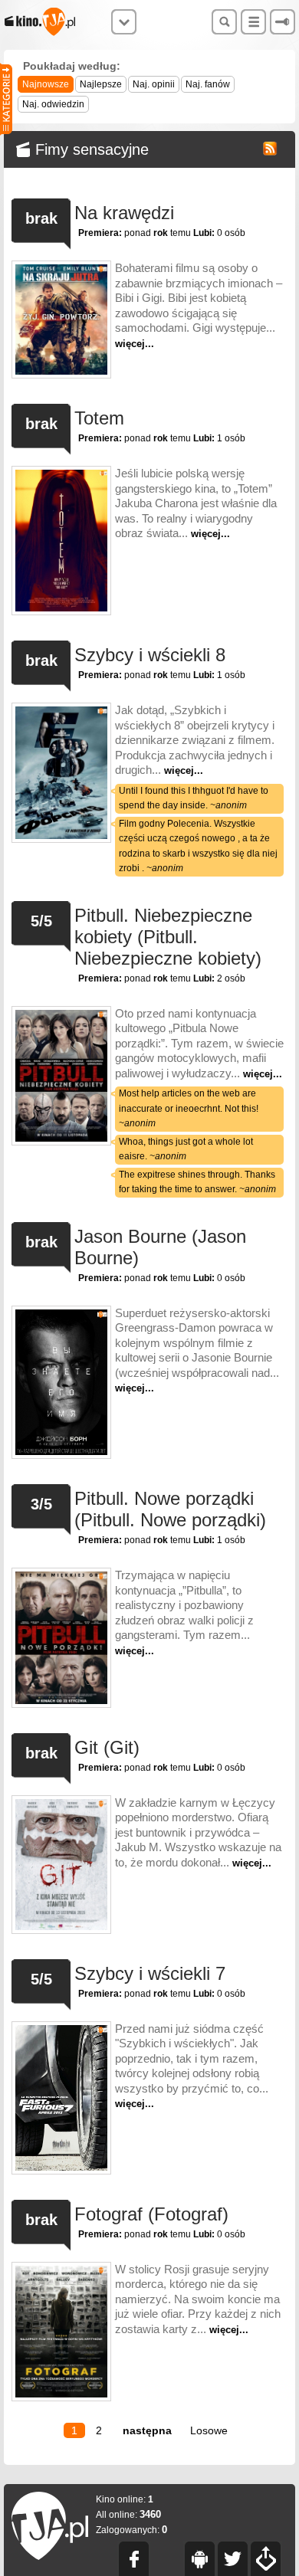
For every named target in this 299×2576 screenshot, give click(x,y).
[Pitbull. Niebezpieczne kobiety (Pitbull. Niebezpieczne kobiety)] (61, 1103)
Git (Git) (107, 1747)
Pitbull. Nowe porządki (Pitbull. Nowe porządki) (170, 1509)
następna (147, 2430)
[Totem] (61, 542)
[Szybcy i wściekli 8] (61, 790)
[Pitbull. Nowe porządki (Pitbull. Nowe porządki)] (61, 1639)
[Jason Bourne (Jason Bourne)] (61, 1384)
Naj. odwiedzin (53, 104)
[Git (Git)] (61, 1866)
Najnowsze (46, 84)
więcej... (135, 344)
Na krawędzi (124, 213)
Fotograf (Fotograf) (151, 2214)
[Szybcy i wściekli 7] (61, 2099)
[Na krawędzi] (61, 321)
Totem (99, 418)
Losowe (209, 2430)
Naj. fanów (208, 84)
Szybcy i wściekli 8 (150, 655)
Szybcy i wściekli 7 (150, 1973)
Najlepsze (101, 84)
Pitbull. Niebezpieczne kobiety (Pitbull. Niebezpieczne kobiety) (168, 937)
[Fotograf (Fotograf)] (61, 2333)
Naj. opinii (154, 84)
